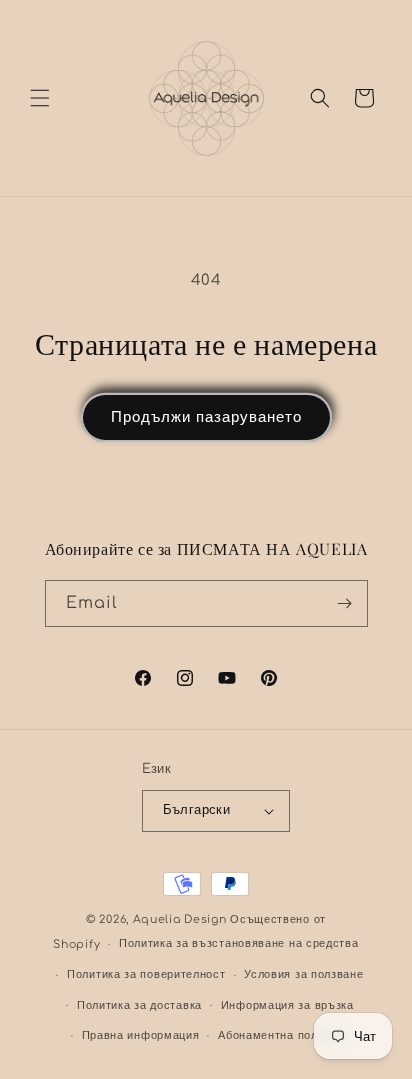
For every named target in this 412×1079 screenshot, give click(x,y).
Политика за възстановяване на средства (239, 943)
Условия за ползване (303, 974)
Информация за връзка (287, 1005)
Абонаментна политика (283, 1035)
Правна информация (141, 1035)
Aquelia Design (180, 919)
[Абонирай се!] (345, 603)
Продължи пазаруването (206, 417)
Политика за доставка (139, 1005)
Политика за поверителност (146, 974)
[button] (40, 98)
